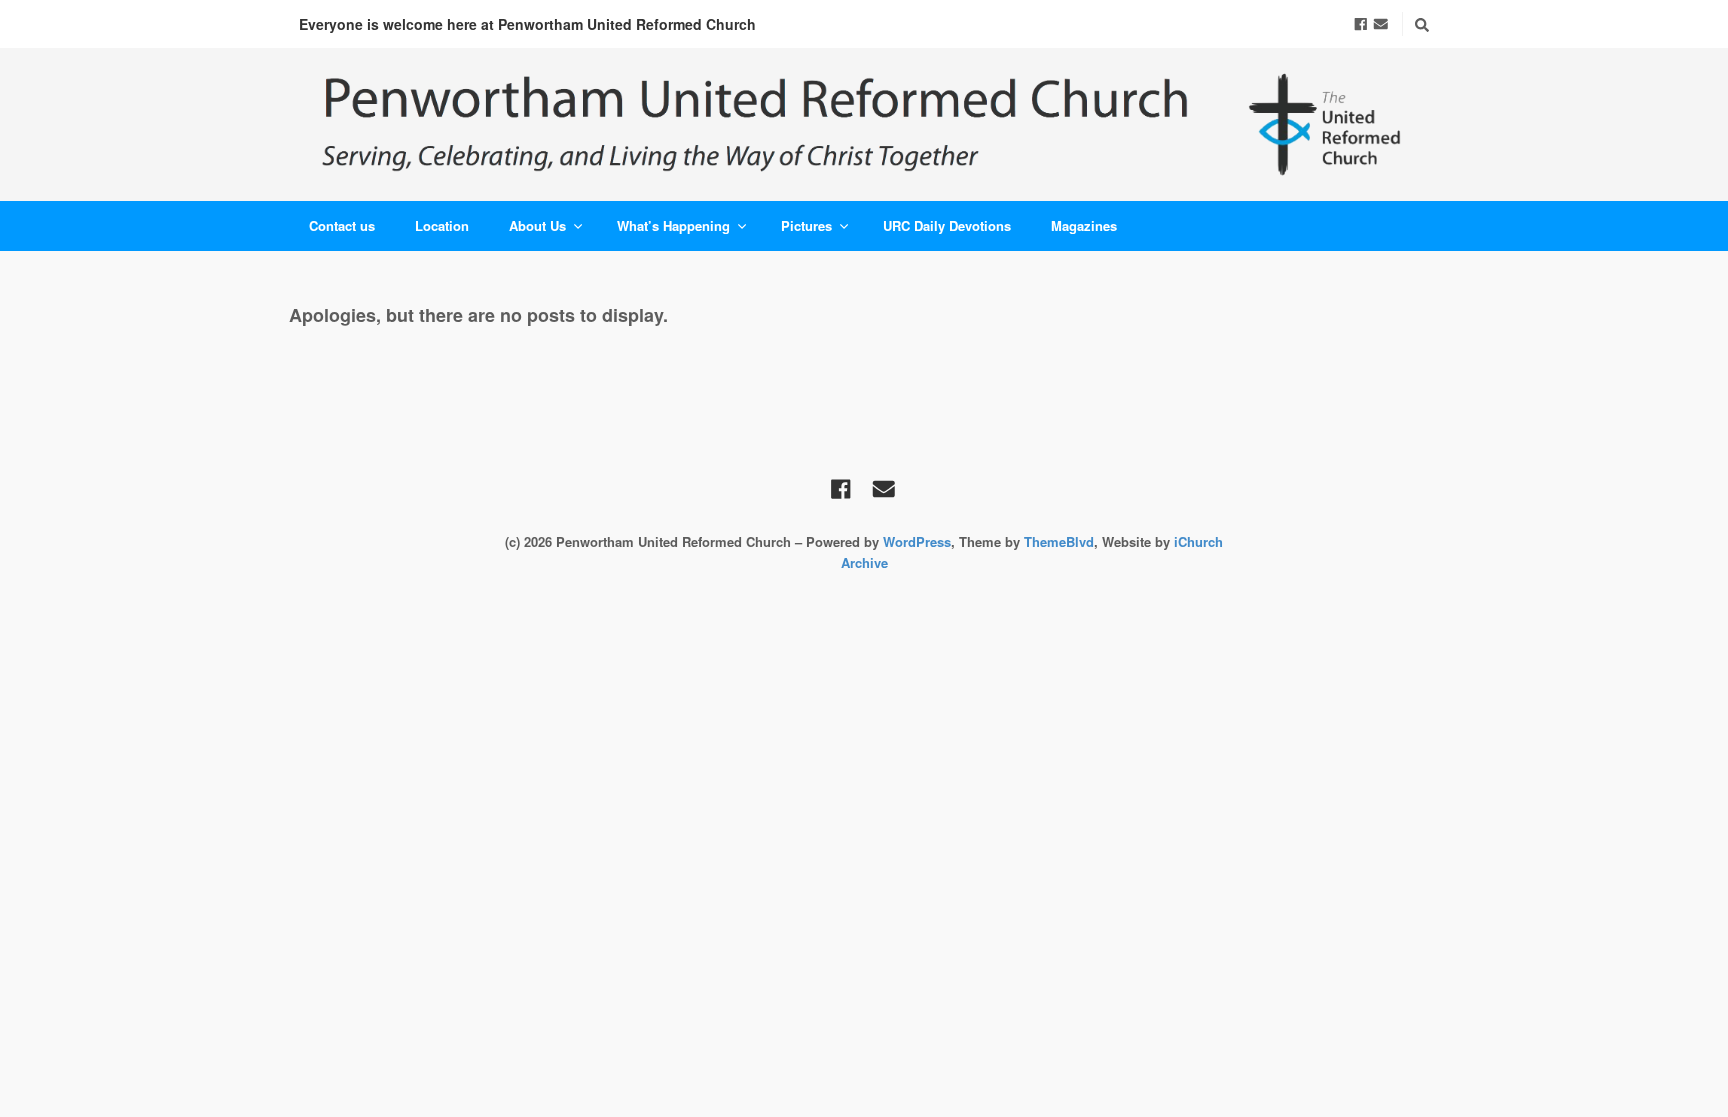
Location (442, 225)
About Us (537, 225)
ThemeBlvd (1059, 541)
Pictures (806, 225)
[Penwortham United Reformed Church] (864, 124)
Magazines (1084, 225)
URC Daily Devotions (947, 225)
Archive (864, 562)
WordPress (917, 541)
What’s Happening (673, 225)
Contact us (342, 225)
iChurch (1198, 541)
